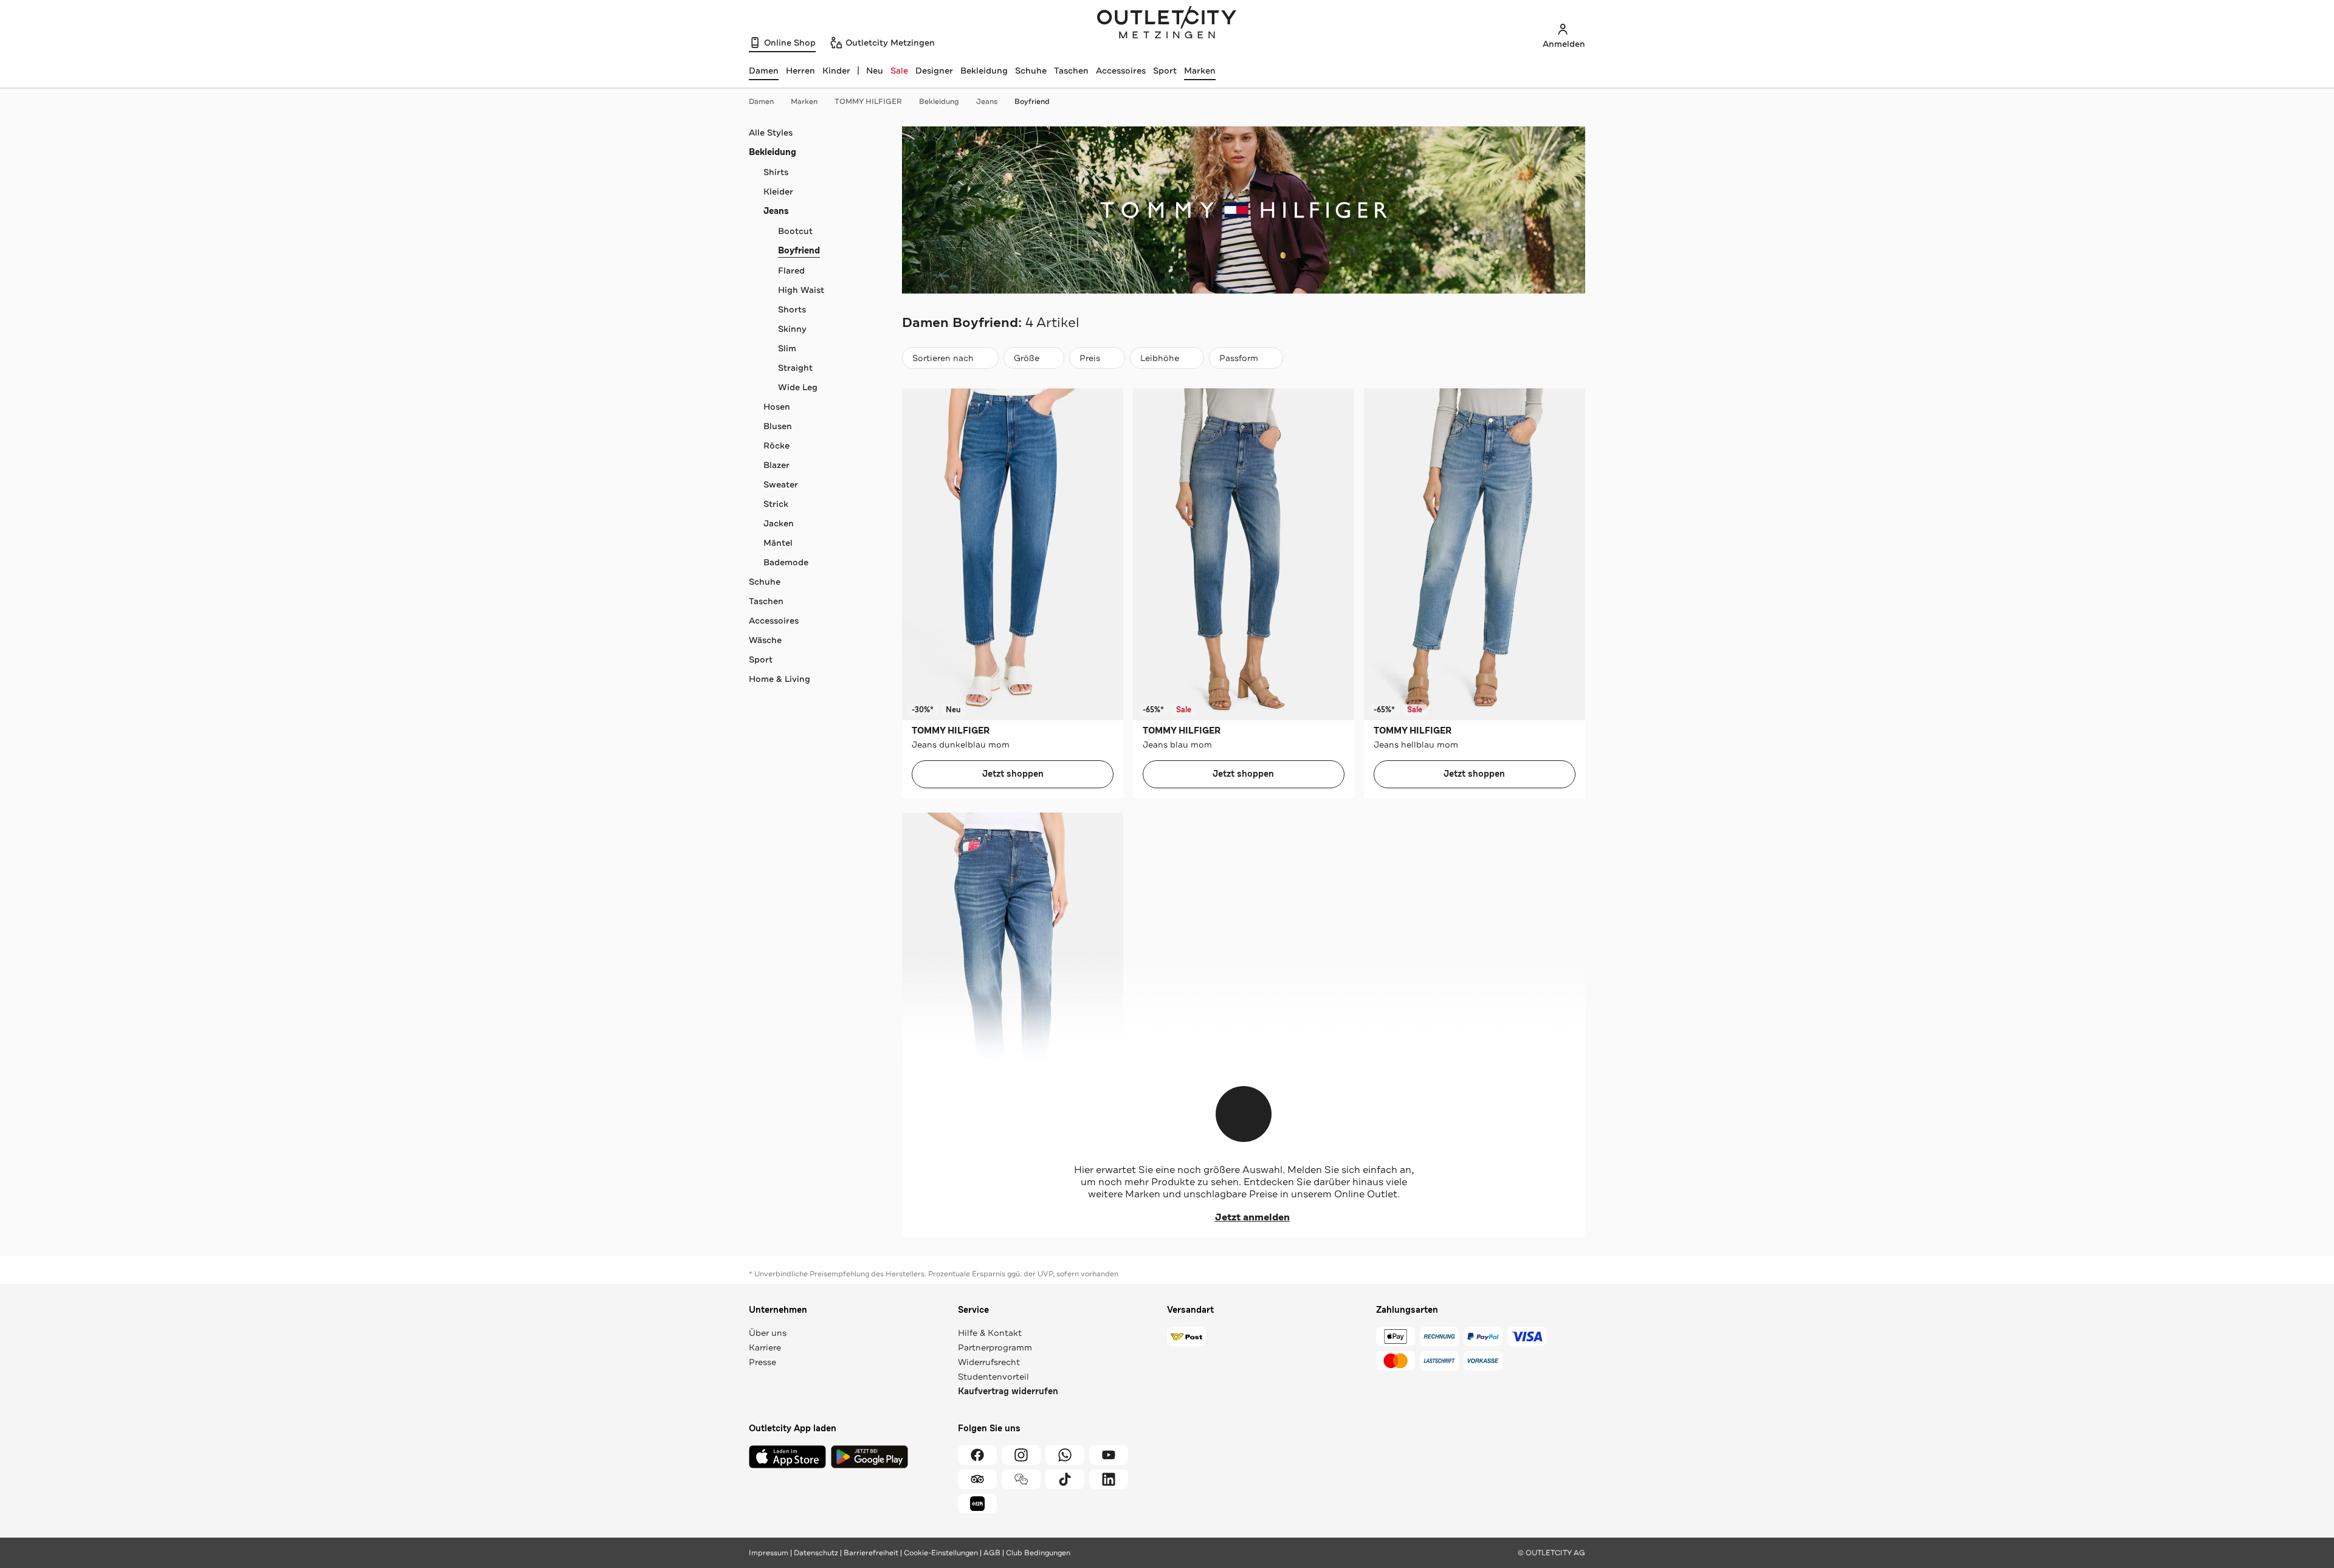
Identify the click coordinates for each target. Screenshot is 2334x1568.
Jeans (987, 101)
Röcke (776, 445)
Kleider (778, 191)
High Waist (801, 290)
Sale (899, 70)
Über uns (768, 1333)
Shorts (792, 309)
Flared (791, 270)
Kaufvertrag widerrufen (1008, 1391)
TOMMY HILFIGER (868, 101)
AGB (992, 1553)
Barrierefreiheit (871, 1553)
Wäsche (765, 640)
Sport (1165, 70)
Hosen (777, 407)
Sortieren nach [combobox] (943, 361)
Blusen (778, 426)
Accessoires (1121, 70)
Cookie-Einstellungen (941, 1553)
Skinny (792, 329)
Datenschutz (816, 1553)
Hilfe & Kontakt (990, 1333)
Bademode (786, 562)
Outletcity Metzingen (1167, 24)
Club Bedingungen (1038, 1553)
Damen (761, 101)
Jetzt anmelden (1252, 1217)
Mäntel (778, 543)
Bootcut (795, 231)
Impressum (769, 1553)
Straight (795, 368)
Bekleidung (984, 70)
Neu (875, 70)
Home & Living (780, 679)
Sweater (781, 484)
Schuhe (1031, 70)
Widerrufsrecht (989, 1362)
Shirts (776, 172)
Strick (776, 504)
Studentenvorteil (993, 1377)
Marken (1200, 70)
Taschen (1071, 70)
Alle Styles (771, 132)
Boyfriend (1032, 101)
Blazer (776, 465)
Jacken (779, 523)
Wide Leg (798, 387)
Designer (934, 70)
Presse (763, 1362)
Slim (787, 348)
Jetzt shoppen (1013, 774)
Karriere (765, 1347)
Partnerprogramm (995, 1347)
